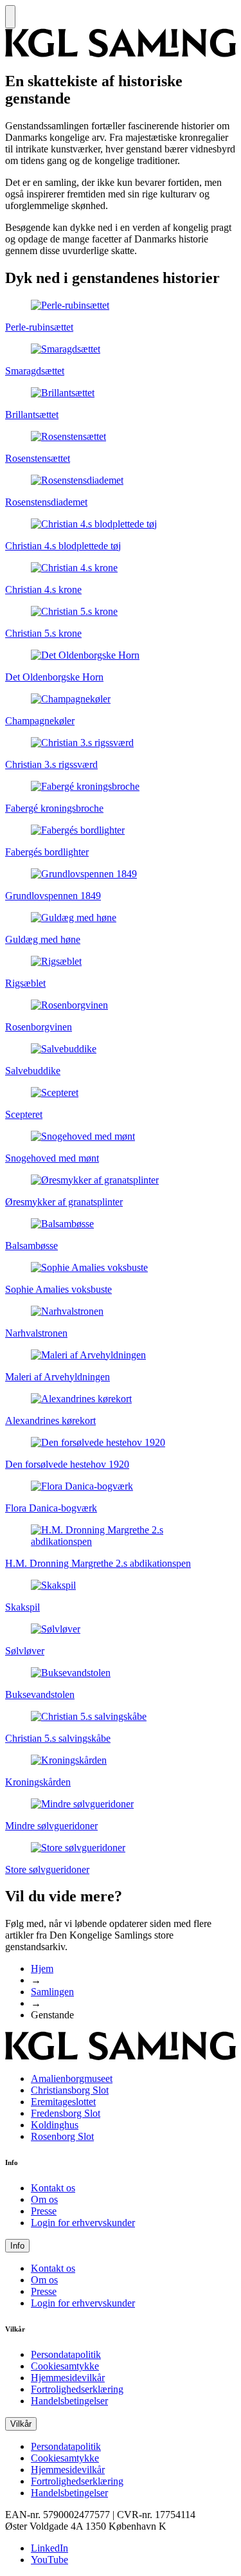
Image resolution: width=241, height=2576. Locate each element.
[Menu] (10, 17)
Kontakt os (53, 2188)
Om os (44, 2199)
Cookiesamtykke (65, 2366)
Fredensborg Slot (66, 2113)
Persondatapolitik (66, 2354)
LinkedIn (49, 2548)
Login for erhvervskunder (83, 2223)
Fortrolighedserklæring (77, 2389)
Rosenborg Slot (62, 2136)
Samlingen (52, 1992)
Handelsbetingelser (69, 2401)
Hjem (42, 1969)
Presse (44, 2211)
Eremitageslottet (63, 2102)
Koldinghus (55, 2125)
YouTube (49, 2560)
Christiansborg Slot (70, 2090)
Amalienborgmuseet (72, 2078)
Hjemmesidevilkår (68, 2378)
